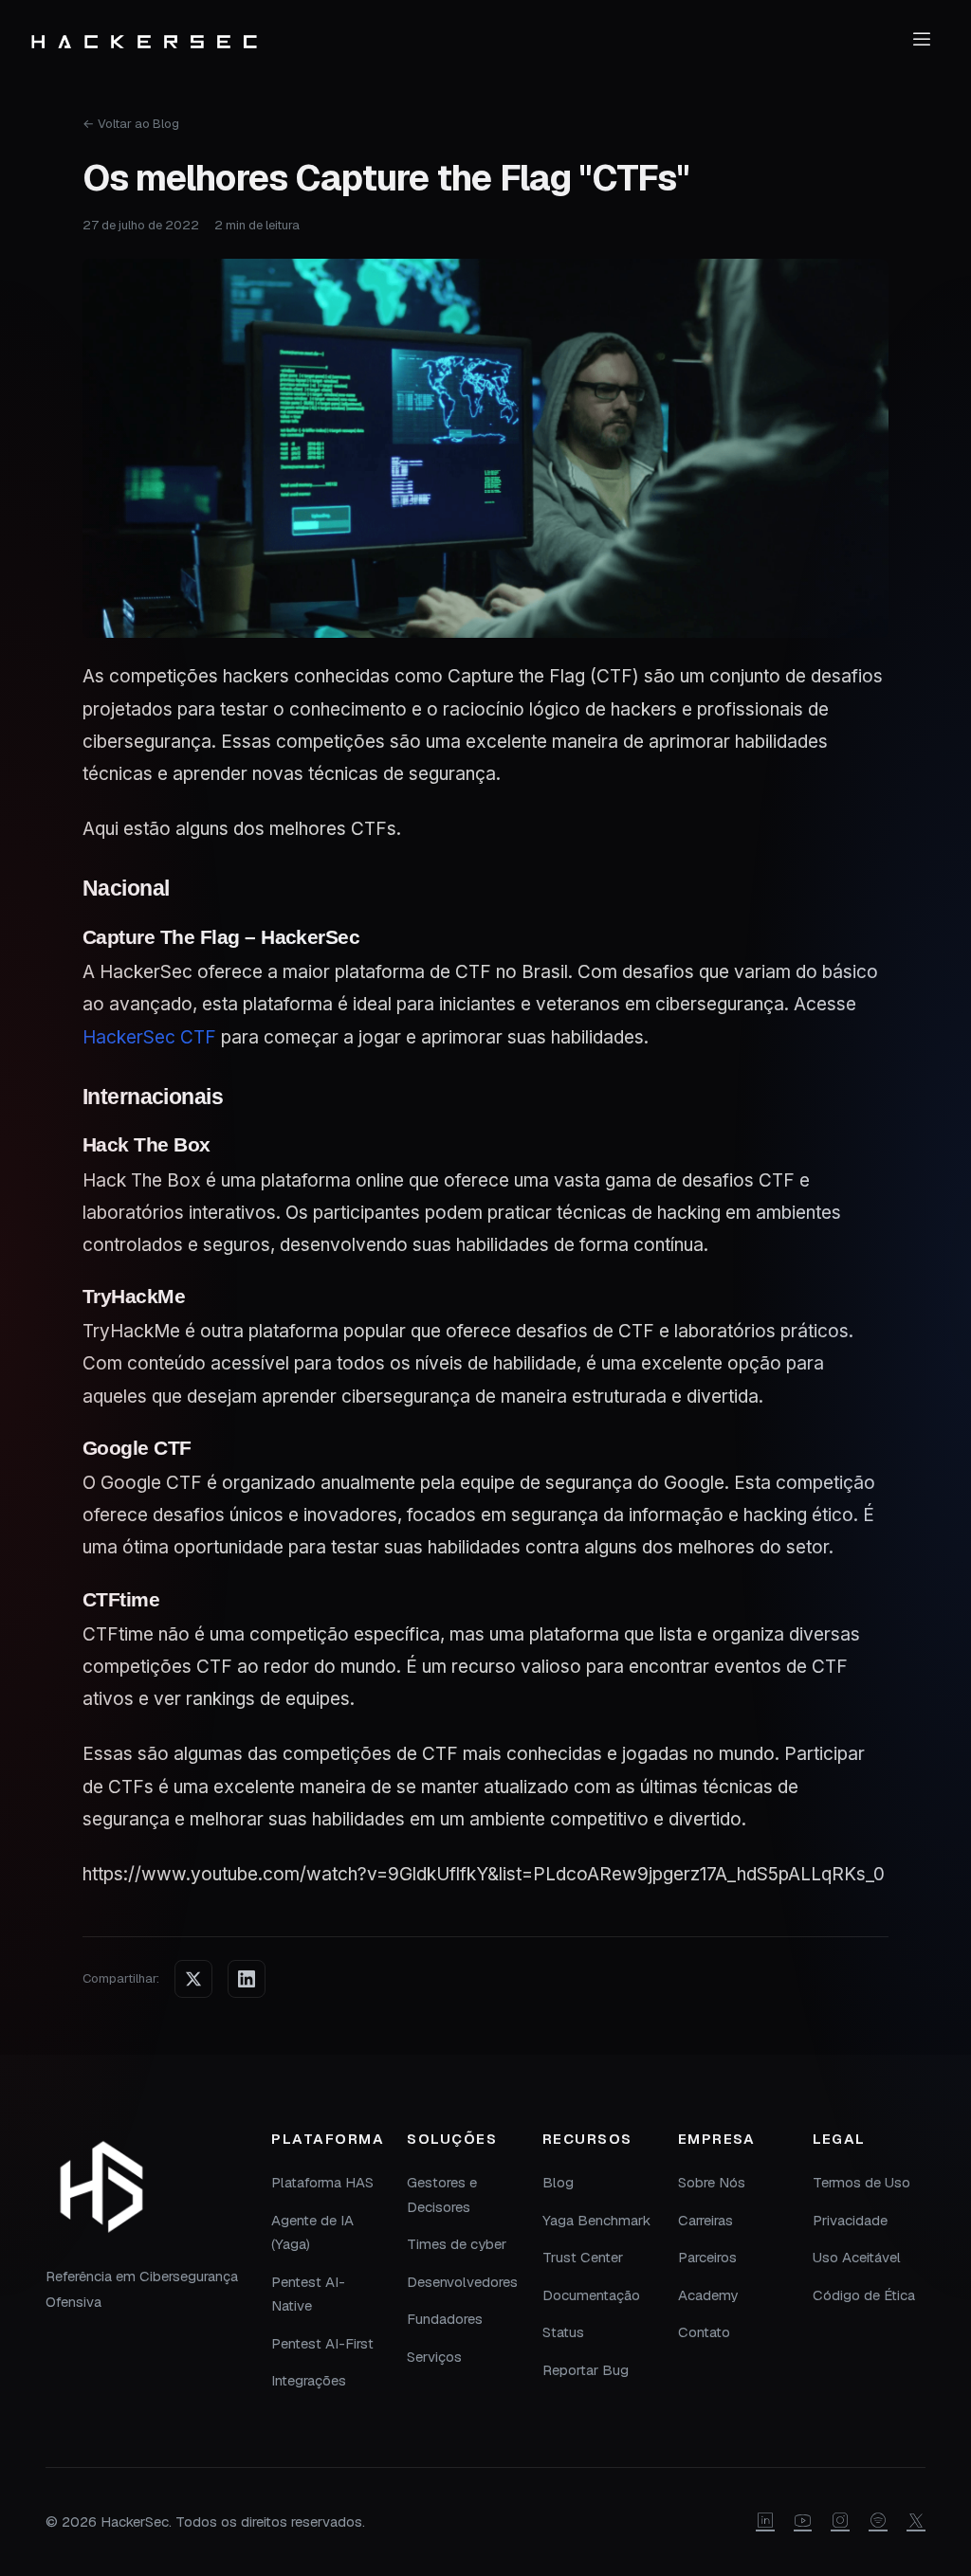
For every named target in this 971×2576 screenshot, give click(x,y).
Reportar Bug (586, 2370)
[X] (916, 2522)
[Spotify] (878, 2522)
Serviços (434, 2357)
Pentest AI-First (322, 2343)
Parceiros (707, 2257)
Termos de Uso (861, 2182)
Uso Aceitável (857, 2257)
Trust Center (583, 2257)
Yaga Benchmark (596, 2220)
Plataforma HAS (322, 2182)
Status (563, 2332)
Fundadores (445, 2319)
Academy (708, 2295)
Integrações (309, 2380)
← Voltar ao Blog (131, 124)
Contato (704, 2332)
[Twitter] (193, 1979)
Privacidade (850, 2220)
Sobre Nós (712, 2182)
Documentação (591, 2295)
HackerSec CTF (149, 1037)
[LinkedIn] (247, 1979)
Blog (558, 2182)
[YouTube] (803, 2522)
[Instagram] (840, 2522)
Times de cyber (457, 2244)
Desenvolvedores (462, 2282)
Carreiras (705, 2220)
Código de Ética (864, 2295)
